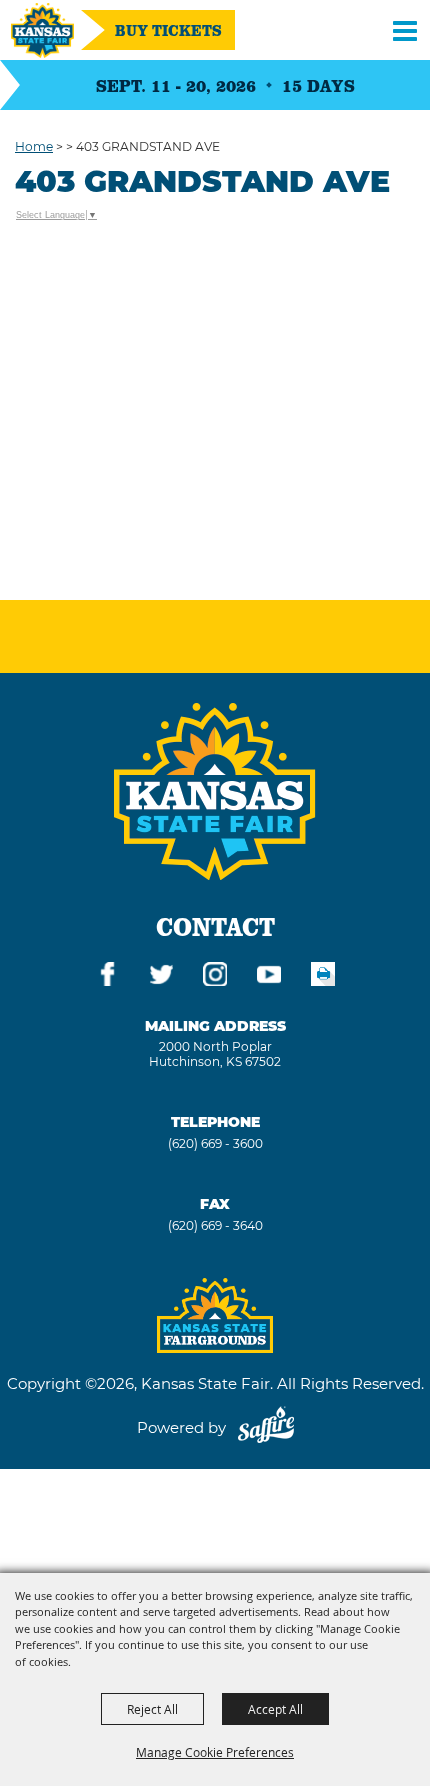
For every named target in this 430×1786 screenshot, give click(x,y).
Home (34, 146)
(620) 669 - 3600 (215, 1143)
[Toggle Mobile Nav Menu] (405, 30)
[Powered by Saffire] (266, 1427)
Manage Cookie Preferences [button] (215, 1752)
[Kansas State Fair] (42, 30)
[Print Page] (323, 977)
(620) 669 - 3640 (215, 1225)
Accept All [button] (275, 1709)
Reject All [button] (152, 1709)
